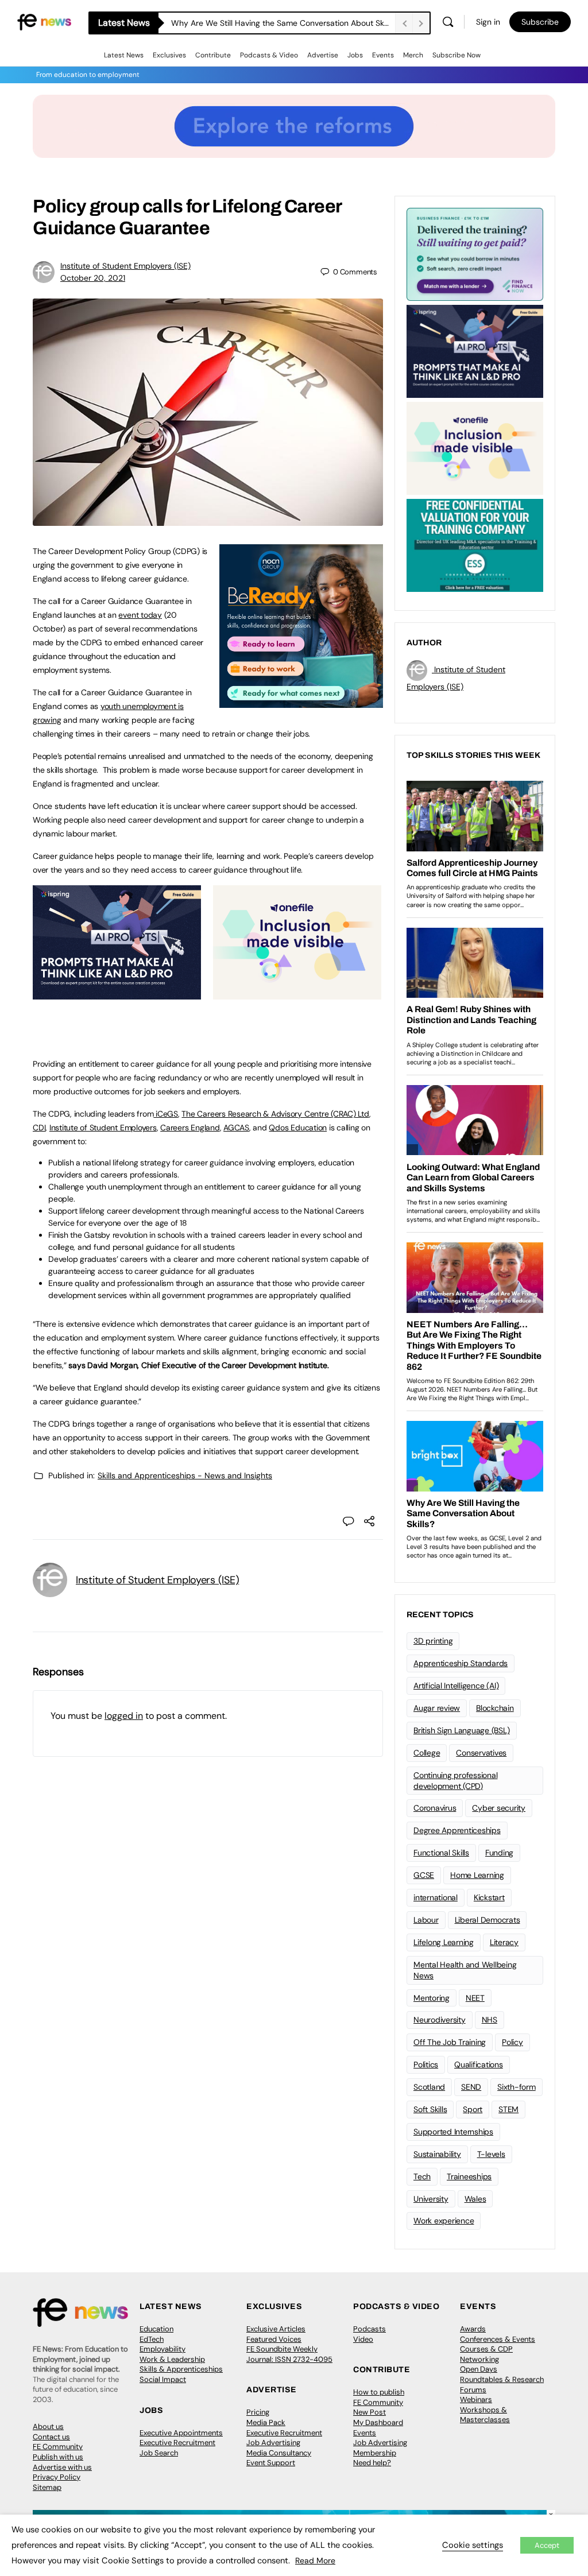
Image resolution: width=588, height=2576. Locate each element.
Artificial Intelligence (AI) (456, 1686)
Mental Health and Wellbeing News (465, 1970)
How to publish (379, 2392)
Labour (426, 1920)
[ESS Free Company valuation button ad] (475, 544)
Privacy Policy (57, 2477)
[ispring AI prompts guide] (117, 993)
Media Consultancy (279, 2453)
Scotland (429, 2087)
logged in (124, 1716)
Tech (422, 2176)
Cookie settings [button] (473, 2545)
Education (156, 2329)
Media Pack (266, 2422)
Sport (473, 2109)
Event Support (271, 2463)
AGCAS (236, 1128)
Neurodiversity (440, 2020)
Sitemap (47, 2487)
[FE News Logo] (44, 21)
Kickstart (489, 1897)
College (427, 1753)
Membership (375, 2453)
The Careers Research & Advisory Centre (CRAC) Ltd (275, 1114)
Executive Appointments (181, 2433)
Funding (499, 1853)
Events (383, 55)
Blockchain (495, 1708)
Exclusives (169, 55)
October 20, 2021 (93, 278)
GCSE (424, 1875)
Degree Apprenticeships (457, 1830)
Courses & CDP (486, 2349)
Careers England (190, 1128)
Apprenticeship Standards (461, 1663)
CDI (39, 1128)
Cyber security (499, 1808)
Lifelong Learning (444, 1942)
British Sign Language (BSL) (462, 1730)
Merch (413, 55)
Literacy (504, 1942)
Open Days (479, 2369)
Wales (475, 2199)
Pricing (258, 2412)
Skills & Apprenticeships (181, 2369)
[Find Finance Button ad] (475, 253)
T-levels (491, 2154)
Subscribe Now (457, 55)
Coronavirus (435, 1808)
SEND (471, 2087)
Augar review (437, 1708)
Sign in (488, 22)
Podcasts (370, 2329)
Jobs (355, 55)
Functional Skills (441, 1853)
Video (363, 2339)
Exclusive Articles (276, 2329)
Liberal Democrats (488, 1920)
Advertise (323, 55)
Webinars (476, 2399)
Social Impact (163, 2379)
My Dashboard (378, 2422)
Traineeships (469, 2176)
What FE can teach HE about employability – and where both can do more (283, 23)
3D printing (433, 1641)
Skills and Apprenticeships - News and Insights (185, 1475)
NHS (490, 2020)
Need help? (372, 2463)
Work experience (444, 2221)
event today (140, 615)
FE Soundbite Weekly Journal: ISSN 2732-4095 (289, 2354)
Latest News (124, 55)
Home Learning (477, 1875)
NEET (475, 1998)
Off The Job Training (450, 2042)
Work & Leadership (172, 2359)
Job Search (159, 2453)
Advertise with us (62, 2467)
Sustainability (437, 2154)
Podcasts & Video (269, 55)
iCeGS (166, 1114)
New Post (370, 2412)
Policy (512, 2042)
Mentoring (432, 1998)
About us (48, 2426)
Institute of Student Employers (103, 1128)
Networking (479, 2359)
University (431, 2199)
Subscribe (540, 22)
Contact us (51, 2437)
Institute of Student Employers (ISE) (125, 266)
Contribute (213, 55)
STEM (508, 2109)
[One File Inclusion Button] (297, 993)
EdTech (152, 2339)
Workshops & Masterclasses (485, 2415)
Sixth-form (517, 2087)
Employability (163, 2349)
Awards (473, 2329)
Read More (315, 2560)
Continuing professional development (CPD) (455, 1781)
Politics (426, 2064)
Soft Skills (430, 2109)
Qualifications (479, 2064)
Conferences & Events (498, 2339)
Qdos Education (298, 1128)
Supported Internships (453, 2132)
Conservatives (481, 1753)
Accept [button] (547, 2545)
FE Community (58, 2447)
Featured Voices (274, 2339)
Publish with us (58, 2457)
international (436, 1897)
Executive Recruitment (177, 2443)
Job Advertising (273, 2443)
